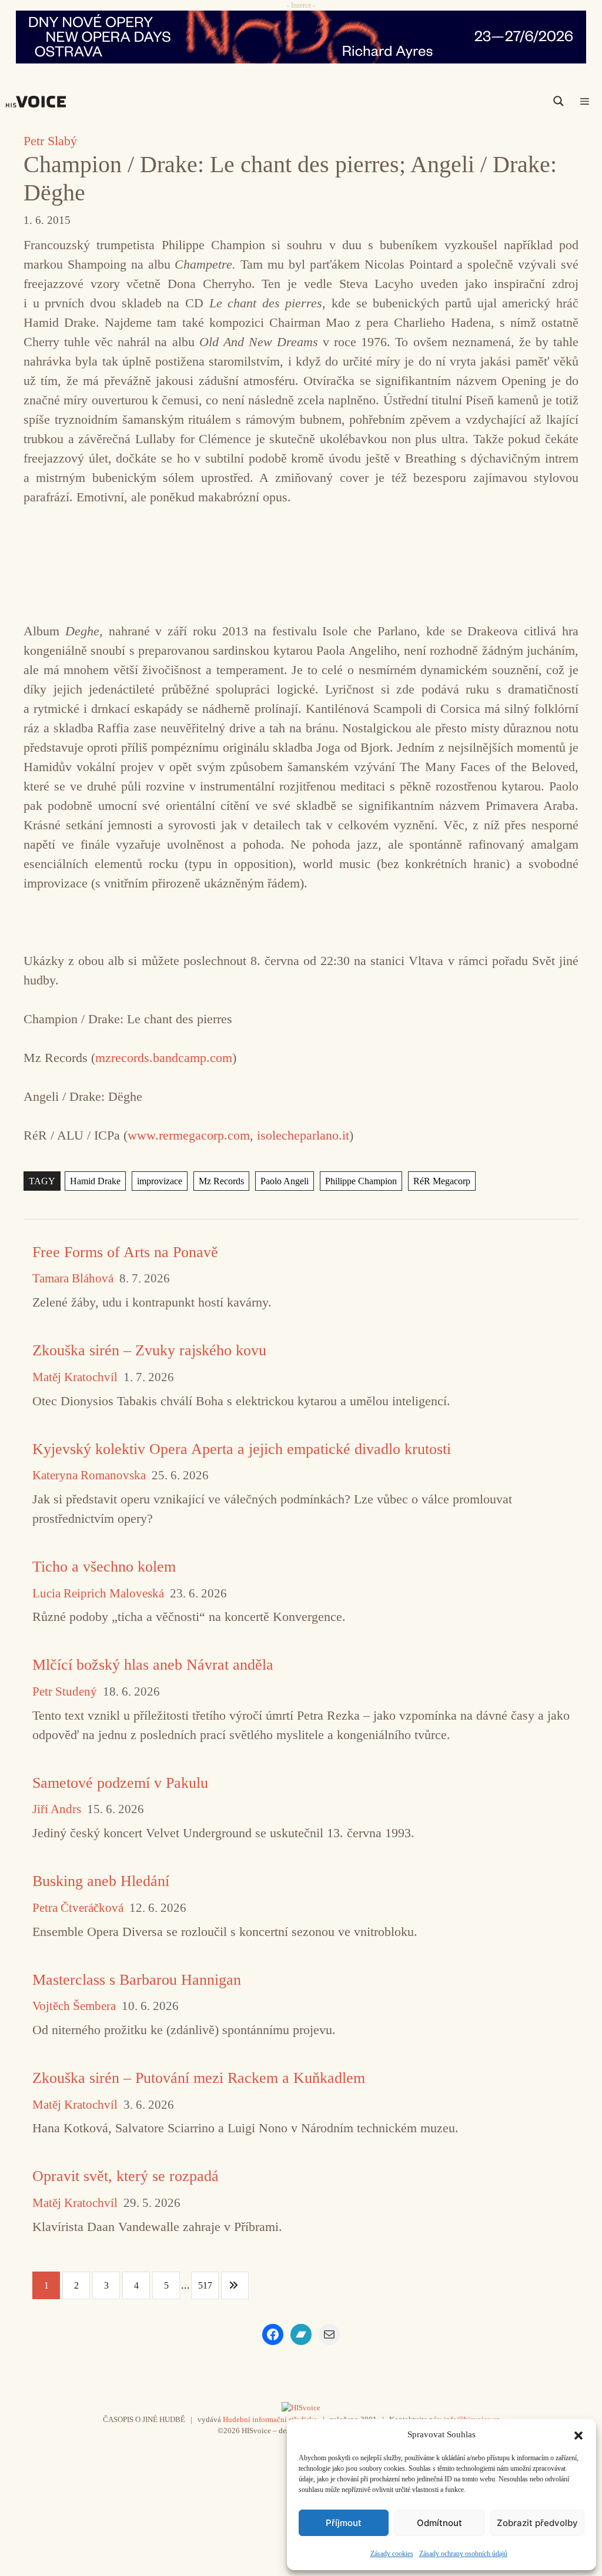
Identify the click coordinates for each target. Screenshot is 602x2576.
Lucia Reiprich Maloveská (98, 1594)
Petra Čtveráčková (78, 1908)
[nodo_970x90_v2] (301, 37)
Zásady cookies (392, 2554)
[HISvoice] (39, 102)
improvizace (160, 1181)
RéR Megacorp (442, 1181)
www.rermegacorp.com (189, 1135)
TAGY (42, 1181)
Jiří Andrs (57, 1809)
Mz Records (221, 1181)
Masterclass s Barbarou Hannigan (137, 1980)
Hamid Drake (95, 1181)
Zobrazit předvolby (537, 2523)
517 (205, 2285)
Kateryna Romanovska (89, 1475)
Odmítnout (439, 2523)
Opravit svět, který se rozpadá (126, 2176)
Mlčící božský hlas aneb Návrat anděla (153, 1665)
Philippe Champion (361, 1181)
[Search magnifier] (558, 101)
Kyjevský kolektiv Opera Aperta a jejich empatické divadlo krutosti (242, 1449)
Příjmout (344, 2523)
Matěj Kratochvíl (75, 1377)
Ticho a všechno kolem (104, 1567)
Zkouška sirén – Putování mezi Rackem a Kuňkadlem (199, 2078)
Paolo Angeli (285, 1181)
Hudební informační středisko (270, 2419)
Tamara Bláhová (73, 1279)
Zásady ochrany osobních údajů (463, 2554)
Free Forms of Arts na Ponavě (125, 1252)
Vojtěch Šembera (74, 2006)
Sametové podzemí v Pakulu (120, 1783)
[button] (578, 2434)
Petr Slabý (50, 141)
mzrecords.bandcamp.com (164, 1058)
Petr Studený (65, 1692)
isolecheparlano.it (303, 1135)
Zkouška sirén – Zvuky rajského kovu (149, 1350)
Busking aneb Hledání (101, 1881)
